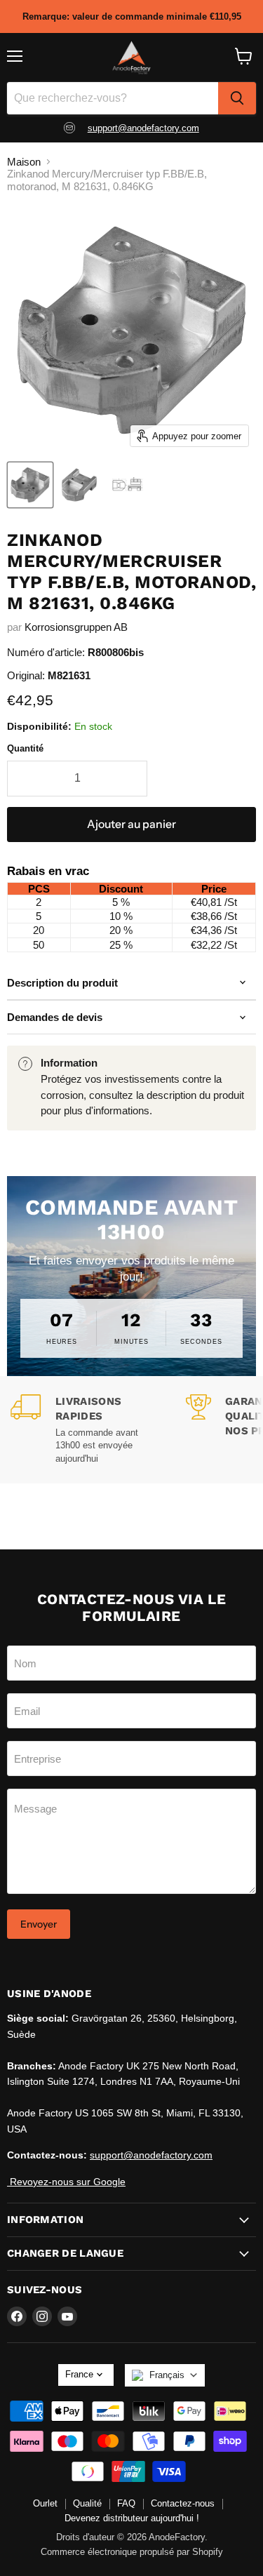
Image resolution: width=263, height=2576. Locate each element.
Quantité (25, 748)
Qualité (87, 2503)
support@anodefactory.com (143, 128)
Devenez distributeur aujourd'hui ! (132, 2518)
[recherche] (237, 98)
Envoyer (39, 1924)
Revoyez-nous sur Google (66, 2182)
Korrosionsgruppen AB (76, 627)
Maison (24, 162)
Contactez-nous (183, 2503)
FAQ (126, 2503)
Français (167, 2375)
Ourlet (45, 2503)
